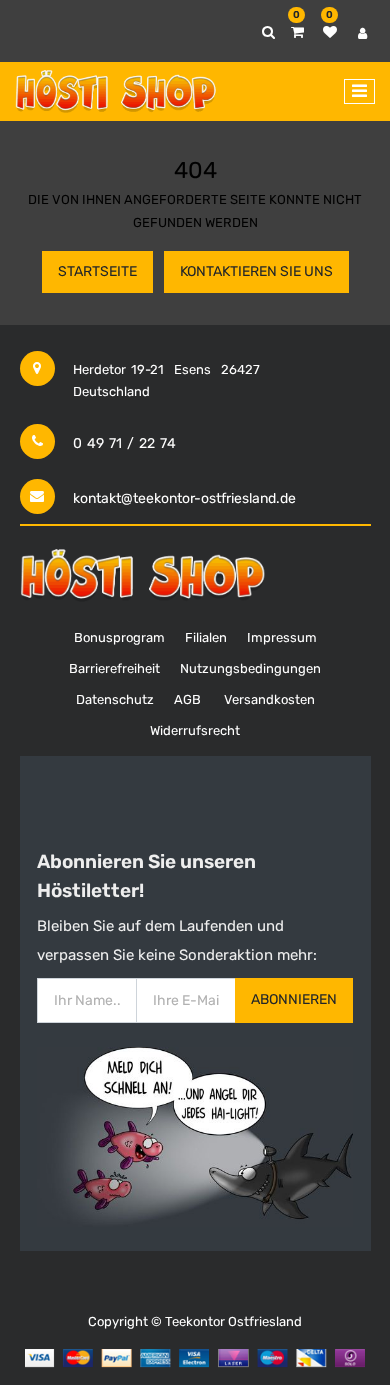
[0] (297, 32)
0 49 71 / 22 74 (124, 443)
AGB (187, 699)
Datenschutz (115, 699)
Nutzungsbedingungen (250, 668)
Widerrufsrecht (195, 730)
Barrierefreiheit (114, 668)
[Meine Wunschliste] (330, 32)
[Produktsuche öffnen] (268, 32)
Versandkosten (269, 699)
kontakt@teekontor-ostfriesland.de (184, 498)
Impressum (282, 637)
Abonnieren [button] (294, 999)
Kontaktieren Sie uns (256, 271)
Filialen (206, 637)
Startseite (97, 271)
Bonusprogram (119, 637)
